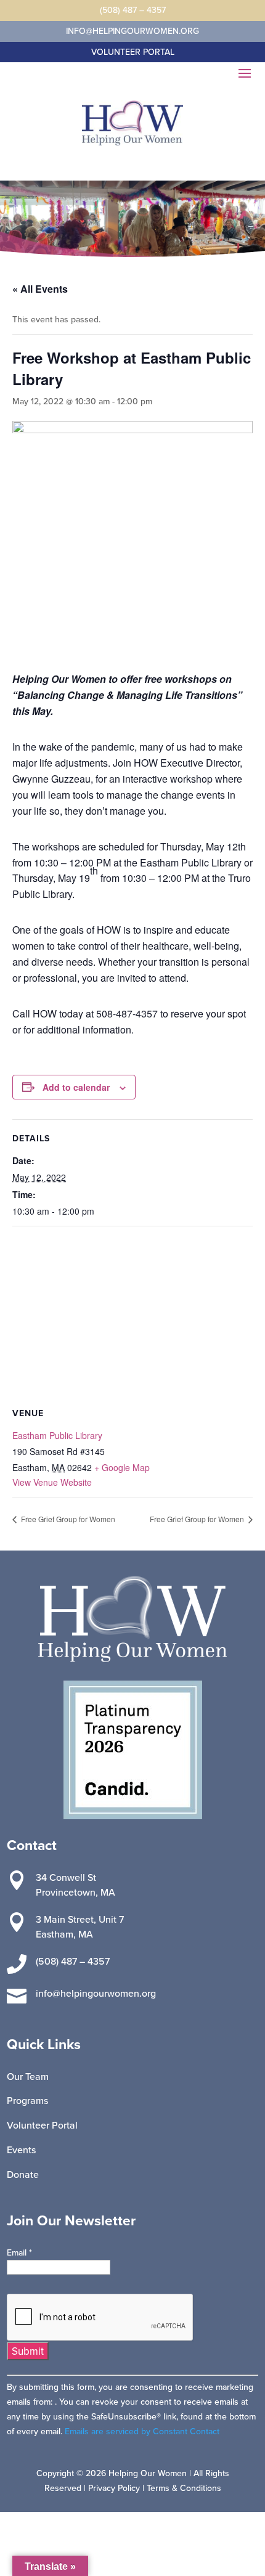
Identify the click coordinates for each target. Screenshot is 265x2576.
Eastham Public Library (57, 1435)
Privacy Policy (114, 2488)
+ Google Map (122, 1467)
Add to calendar (76, 1087)
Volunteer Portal (42, 2125)
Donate (23, 2174)
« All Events (40, 289)
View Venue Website (52, 1482)
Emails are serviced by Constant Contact (142, 2431)
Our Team (28, 2076)
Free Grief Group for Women (67, 1519)
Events (21, 2150)
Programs (27, 2100)
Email (19, 2252)
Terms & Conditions (184, 2488)
